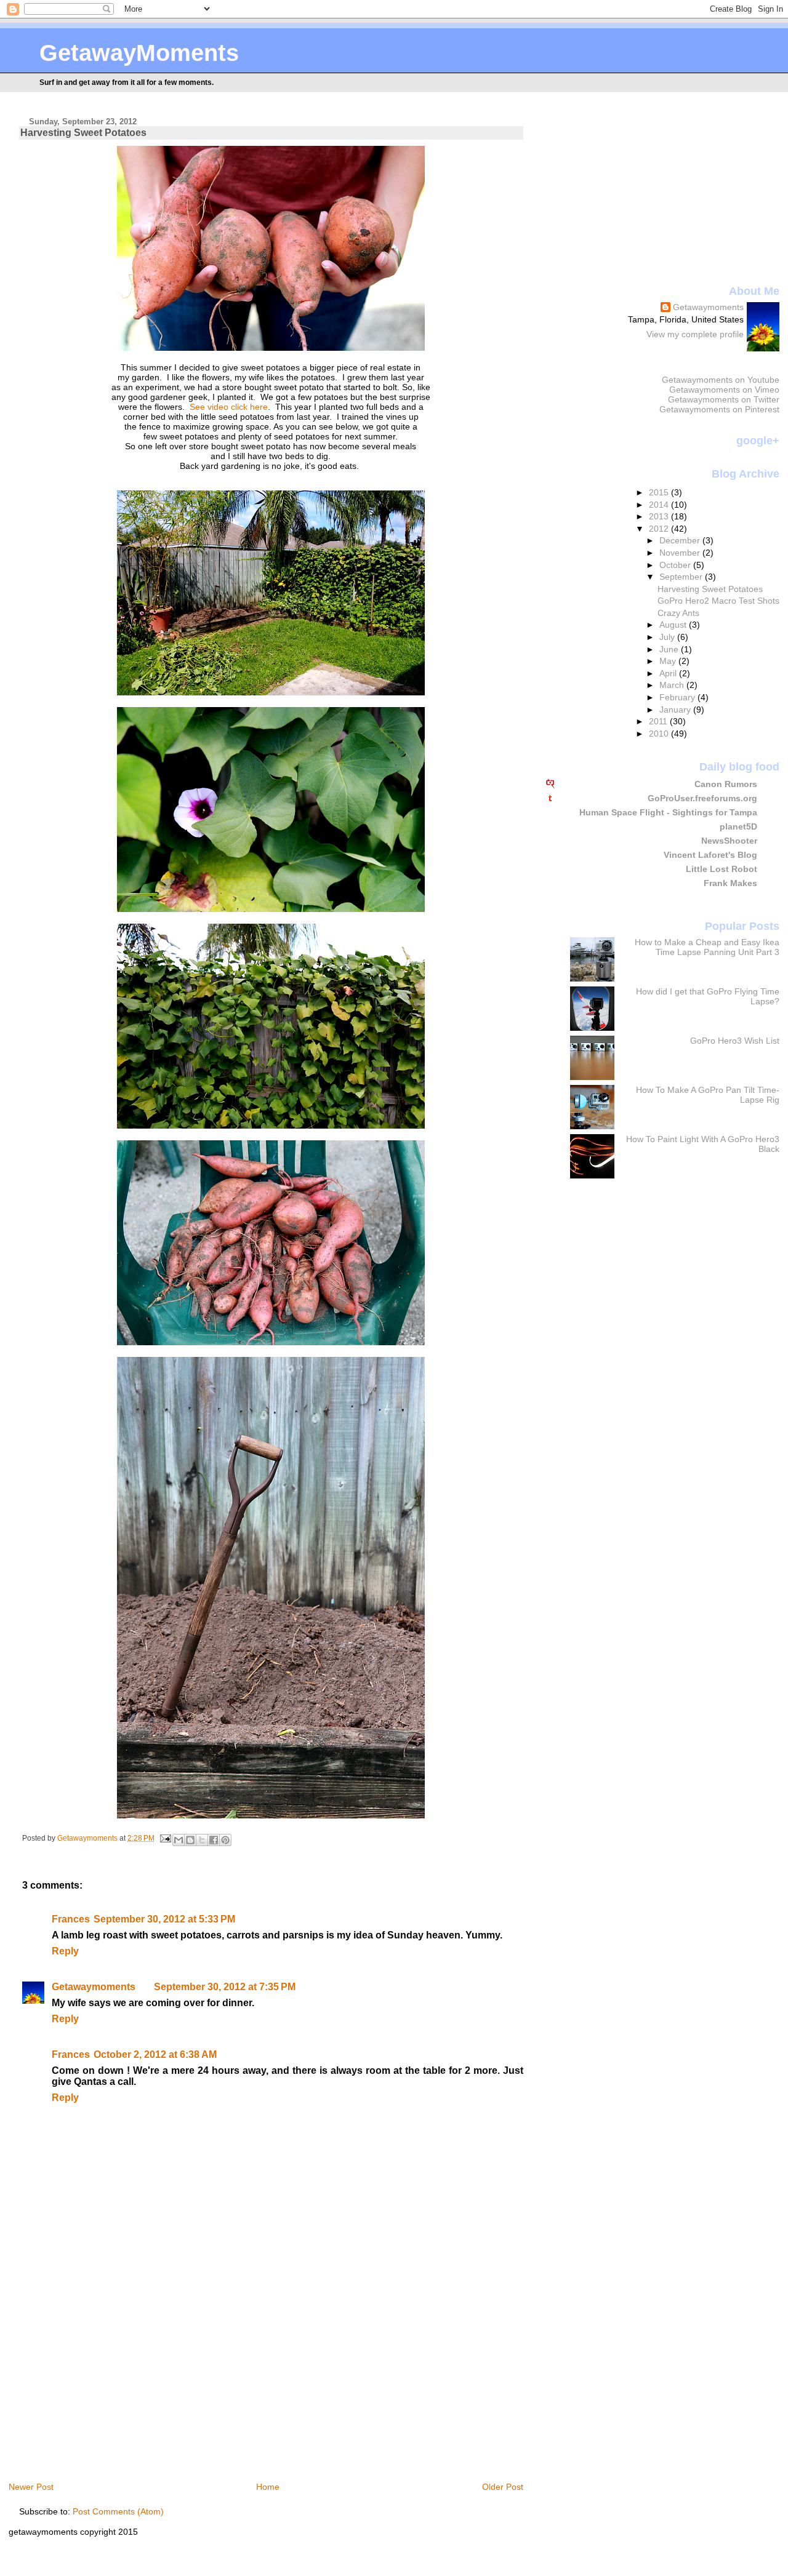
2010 (660, 734)
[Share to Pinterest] (225, 1840)
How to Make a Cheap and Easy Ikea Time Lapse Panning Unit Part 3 (707, 947)
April (669, 673)
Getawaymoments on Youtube (721, 380)
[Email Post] (165, 1838)
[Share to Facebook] (214, 1840)
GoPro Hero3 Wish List (735, 1041)
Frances (71, 1919)
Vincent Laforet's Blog (710, 855)
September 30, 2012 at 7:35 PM (225, 1987)
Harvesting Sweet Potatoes (710, 589)
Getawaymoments (94, 1987)
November (681, 553)
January (676, 710)
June (670, 649)
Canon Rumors (726, 784)
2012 (660, 529)
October (676, 565)
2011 (659, 721)
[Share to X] (202, 1840)
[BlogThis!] (190, 1840)
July (668, 637)
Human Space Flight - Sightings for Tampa (668, 812)
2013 (660, 516)
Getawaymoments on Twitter (724, 399)
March (673, 685)
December (681, 540)
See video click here (229, 407)
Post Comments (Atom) (118, 2511)
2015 (660, 492)
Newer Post (31, 2487)
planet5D (738, 826)
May (669, 661)
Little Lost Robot (722, 869)
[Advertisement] (123, 2385)
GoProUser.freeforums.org (702, 798)
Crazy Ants (678, 613)
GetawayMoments (139, 53)
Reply (65, 1951)
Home (268, 2487)
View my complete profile (695, 334)
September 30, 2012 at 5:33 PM (164, 1919)
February (678, 697)
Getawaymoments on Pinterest (719, 409)
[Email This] (179, 1840)
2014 (660, 505)
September (682, 577)
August (674, 625)
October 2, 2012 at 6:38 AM (155, 2054)
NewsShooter (729, 841)
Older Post (503, 2487)
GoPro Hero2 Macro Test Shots (718, 601)
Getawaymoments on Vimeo (724, 390)
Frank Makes (730, 883)
